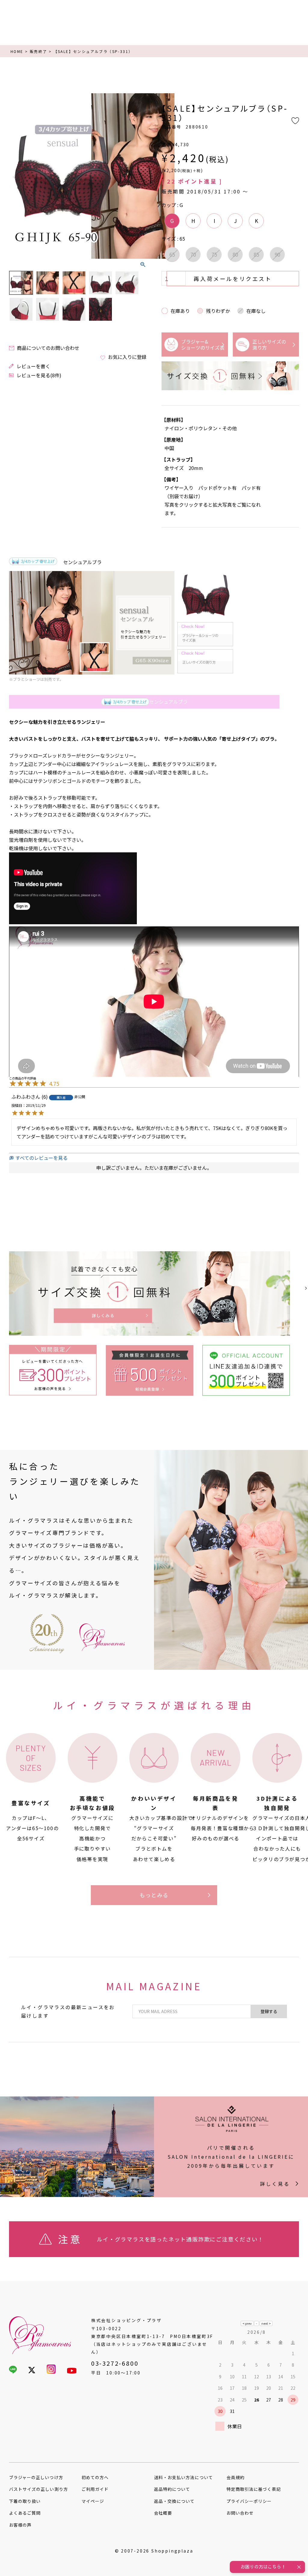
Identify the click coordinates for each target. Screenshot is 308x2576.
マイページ (93, 2501)
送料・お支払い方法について (183, 2477)
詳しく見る (275, 2184)
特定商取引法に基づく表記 (254, 2489)
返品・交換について (174, 2501)
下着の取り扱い (25, 2501)
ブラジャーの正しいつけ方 (36, 2477)
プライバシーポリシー (249, 2501)
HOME (17, 51)
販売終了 (38, 51)
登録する (269, 2011)
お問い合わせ (240, 2513)
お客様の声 (20, 2525)
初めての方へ (95, 2477)
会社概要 (163, 2513)
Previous (16, 177)
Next (139, 177)
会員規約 (236, 2477)
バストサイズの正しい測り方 (38, 2489)
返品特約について (172, 2489)
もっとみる (154, 1895)
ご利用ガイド (95, 2489)
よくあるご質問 (25, 2513)
